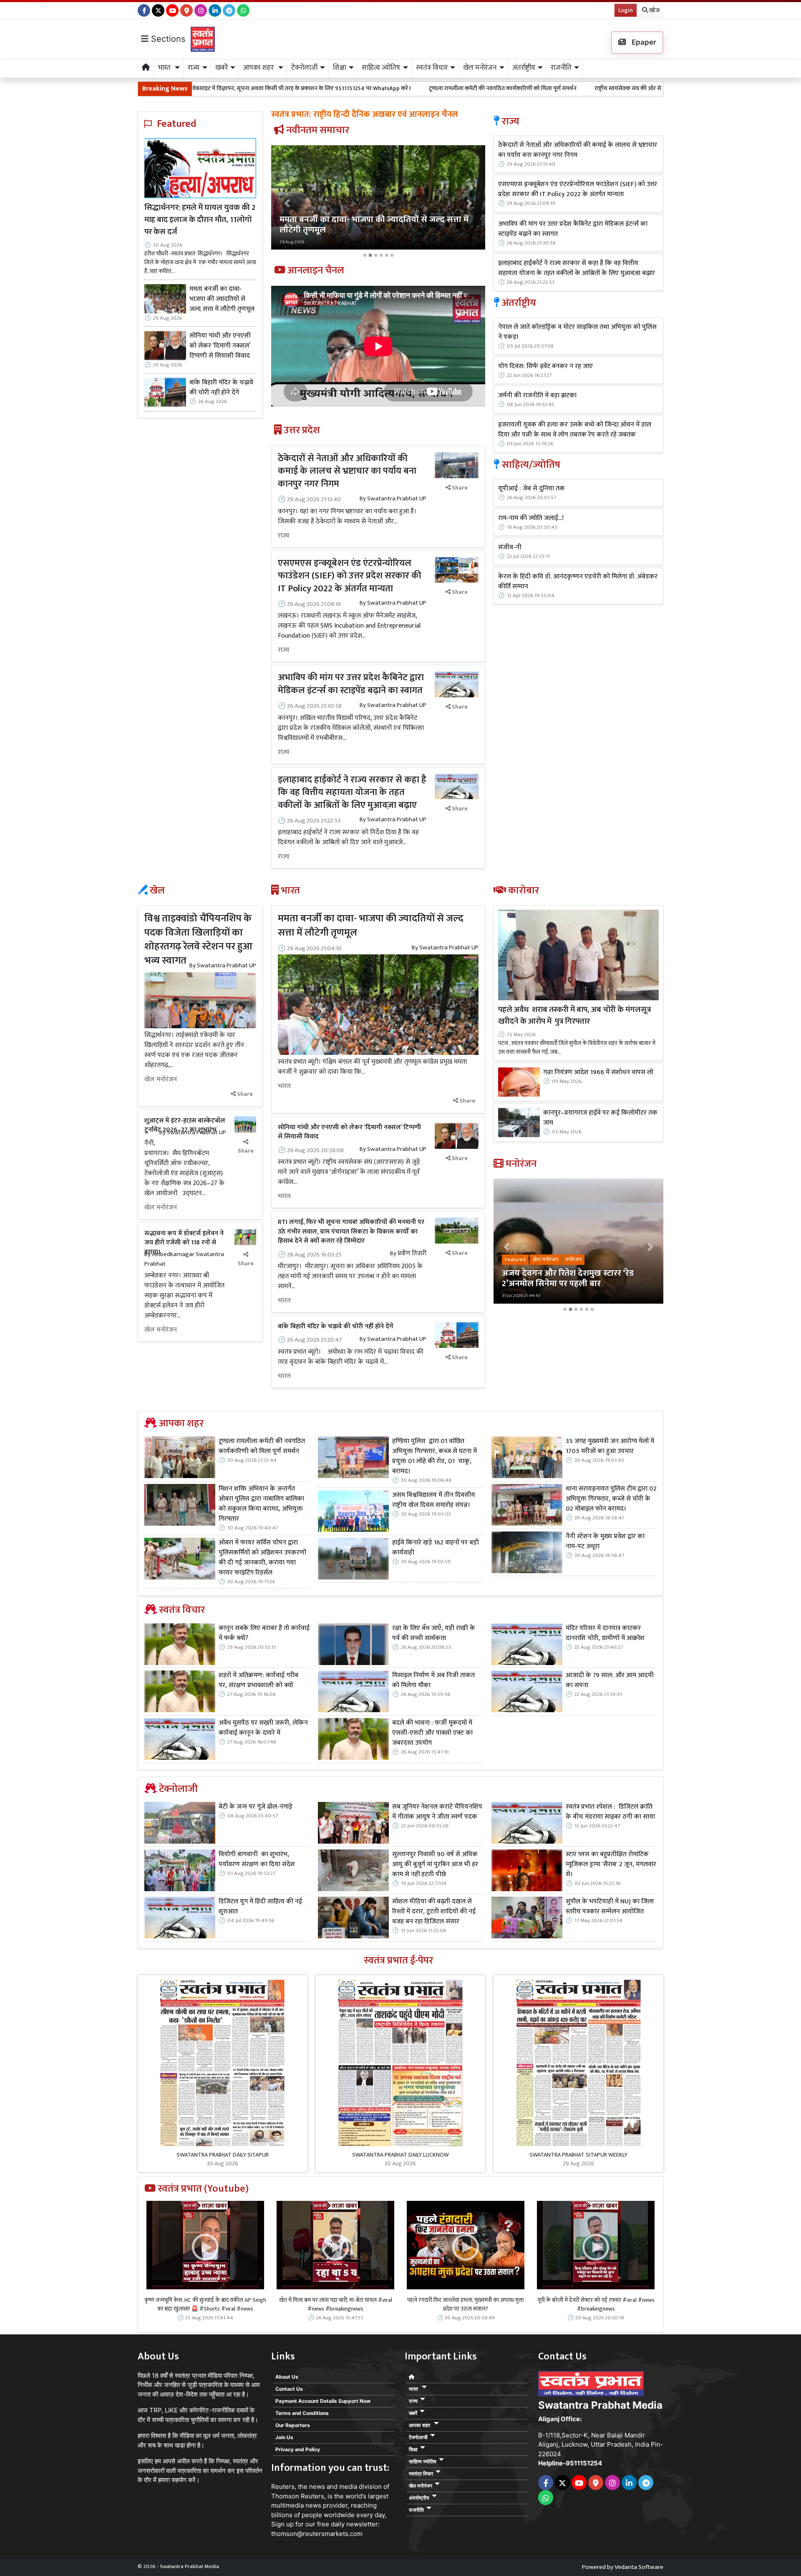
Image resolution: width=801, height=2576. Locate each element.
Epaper (643, 42)
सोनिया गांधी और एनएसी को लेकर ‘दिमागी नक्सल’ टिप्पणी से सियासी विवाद (220, 346)
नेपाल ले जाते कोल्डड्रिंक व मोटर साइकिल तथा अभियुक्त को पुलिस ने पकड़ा (577, 332)
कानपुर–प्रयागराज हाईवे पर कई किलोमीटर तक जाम (600, 1118)
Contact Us (289, 2389)
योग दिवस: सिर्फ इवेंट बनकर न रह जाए (545, 366)
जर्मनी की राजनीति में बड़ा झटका (537, 396)
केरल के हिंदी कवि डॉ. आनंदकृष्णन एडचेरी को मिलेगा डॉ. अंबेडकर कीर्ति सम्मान (578, 582)
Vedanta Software (639, 2567)
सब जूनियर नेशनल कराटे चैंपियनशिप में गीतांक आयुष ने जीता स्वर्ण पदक (437, 1812)
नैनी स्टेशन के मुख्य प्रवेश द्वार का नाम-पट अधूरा (605, 1542)
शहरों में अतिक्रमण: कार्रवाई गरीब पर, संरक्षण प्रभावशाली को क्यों (258, 1680)
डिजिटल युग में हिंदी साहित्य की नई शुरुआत (260, 1907)
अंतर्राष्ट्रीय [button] (524, 68)
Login (626, 10)
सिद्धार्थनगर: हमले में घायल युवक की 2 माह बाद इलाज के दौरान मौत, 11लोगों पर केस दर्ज (200, 220)
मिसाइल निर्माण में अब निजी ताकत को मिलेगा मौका (433, 1680)
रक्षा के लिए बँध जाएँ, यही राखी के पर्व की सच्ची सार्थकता (434, 1633)
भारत (284, 1086)
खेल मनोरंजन (161, 1080)
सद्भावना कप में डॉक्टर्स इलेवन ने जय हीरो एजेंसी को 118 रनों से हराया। (184, 1243)
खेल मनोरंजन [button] (480, 68)
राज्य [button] (194, 68)
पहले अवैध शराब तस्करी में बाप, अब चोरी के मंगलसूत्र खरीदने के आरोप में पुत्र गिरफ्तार (574, 1016)
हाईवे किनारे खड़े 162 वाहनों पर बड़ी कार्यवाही (436, 1548)
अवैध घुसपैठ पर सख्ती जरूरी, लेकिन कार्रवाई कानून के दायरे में (263, 1728)
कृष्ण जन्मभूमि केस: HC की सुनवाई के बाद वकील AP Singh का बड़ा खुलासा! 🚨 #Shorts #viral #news (205, 2304)
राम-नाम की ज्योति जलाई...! (531, 518)
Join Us (284, 2437)
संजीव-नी (510, 547)
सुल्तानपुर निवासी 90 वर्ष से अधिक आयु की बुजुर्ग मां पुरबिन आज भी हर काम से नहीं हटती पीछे (435, 1865)
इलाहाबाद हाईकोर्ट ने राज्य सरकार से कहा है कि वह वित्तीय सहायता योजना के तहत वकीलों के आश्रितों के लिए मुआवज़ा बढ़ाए (352, 793)
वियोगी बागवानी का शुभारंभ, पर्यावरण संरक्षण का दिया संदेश (257, 1859)
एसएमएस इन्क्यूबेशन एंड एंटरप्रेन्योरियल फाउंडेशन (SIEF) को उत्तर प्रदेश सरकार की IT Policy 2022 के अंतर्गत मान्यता (350, 576)
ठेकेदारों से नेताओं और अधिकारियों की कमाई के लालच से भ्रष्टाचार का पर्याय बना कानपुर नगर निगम (347, 471)
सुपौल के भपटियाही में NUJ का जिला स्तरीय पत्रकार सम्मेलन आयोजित (610, 1907)
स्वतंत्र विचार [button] (432, 68)
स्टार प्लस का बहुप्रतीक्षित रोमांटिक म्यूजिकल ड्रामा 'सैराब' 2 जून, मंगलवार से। (611, 1865)
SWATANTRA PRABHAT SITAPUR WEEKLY (578, 2155)
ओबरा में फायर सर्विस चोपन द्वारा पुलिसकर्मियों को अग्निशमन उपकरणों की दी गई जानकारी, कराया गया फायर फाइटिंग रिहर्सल (262, 1558)
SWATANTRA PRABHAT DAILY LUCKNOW (400, 2155)
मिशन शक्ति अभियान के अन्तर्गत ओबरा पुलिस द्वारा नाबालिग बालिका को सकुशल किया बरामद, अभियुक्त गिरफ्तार (261, 1504)
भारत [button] (165, 68)
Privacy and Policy (298, 2449)
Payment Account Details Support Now (323, 2401)
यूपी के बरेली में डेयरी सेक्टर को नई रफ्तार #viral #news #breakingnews (596, 2304)
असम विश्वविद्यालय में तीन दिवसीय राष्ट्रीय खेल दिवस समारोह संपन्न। (434, 1500)
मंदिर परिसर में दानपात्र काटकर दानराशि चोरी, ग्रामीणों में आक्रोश (605, 1633)
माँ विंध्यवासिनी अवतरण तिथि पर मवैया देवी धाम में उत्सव (626, 88)
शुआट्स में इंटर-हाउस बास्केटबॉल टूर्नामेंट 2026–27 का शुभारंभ (185, 1125)
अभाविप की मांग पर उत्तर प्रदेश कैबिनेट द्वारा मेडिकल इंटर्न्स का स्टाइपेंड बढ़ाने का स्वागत (351, 684)
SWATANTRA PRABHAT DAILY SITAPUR (223, 2155)
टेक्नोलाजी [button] (304, 68)
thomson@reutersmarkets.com (317, 2534)
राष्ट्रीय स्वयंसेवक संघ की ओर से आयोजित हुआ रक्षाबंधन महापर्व (480, 88)
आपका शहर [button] (259, 68)
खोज (654, 10)
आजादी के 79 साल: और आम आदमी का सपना (610, 1680)
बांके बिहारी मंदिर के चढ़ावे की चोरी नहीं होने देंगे (221, 388)
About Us (287, 2377)
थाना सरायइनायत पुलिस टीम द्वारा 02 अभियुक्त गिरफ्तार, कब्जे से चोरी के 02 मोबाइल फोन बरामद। (611, 1499)
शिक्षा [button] (340, 68)
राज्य (284, 536)
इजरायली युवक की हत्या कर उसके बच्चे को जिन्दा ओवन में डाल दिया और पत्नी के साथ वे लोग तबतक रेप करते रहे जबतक (575, 430)
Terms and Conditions (302, 2413)
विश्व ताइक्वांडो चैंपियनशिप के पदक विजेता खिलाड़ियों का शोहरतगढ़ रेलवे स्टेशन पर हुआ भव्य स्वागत (198, 940)
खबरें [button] (222, 68)
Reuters (283, 2486)
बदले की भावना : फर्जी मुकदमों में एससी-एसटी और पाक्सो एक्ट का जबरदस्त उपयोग (432, 1733)
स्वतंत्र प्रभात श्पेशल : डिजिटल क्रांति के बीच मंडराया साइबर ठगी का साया (610, 1812)
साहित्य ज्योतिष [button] (381, 68)
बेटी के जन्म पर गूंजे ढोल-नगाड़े (256, 1807)
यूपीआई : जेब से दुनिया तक (531, 489)
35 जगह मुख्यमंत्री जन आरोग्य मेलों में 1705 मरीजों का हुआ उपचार (610, 1446)
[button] (287, 203)
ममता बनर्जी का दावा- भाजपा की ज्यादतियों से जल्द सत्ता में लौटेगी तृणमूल (222, 299)
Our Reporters (293, 2425)
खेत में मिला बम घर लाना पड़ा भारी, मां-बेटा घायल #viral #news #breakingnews (336, 2304)
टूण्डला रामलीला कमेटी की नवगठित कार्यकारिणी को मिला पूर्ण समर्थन (321, 88)
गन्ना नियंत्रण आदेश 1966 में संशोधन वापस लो (598, 1072)
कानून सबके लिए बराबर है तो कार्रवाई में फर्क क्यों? (264, 1633)
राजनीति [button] (561, 68)
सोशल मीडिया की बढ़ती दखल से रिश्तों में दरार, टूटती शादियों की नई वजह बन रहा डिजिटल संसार (434, 1912)
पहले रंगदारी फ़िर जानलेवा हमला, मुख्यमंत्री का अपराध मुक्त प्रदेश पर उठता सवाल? (466, 2304)
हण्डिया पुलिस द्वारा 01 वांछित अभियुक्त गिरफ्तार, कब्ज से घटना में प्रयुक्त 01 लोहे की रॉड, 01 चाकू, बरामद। (435, 1456)
